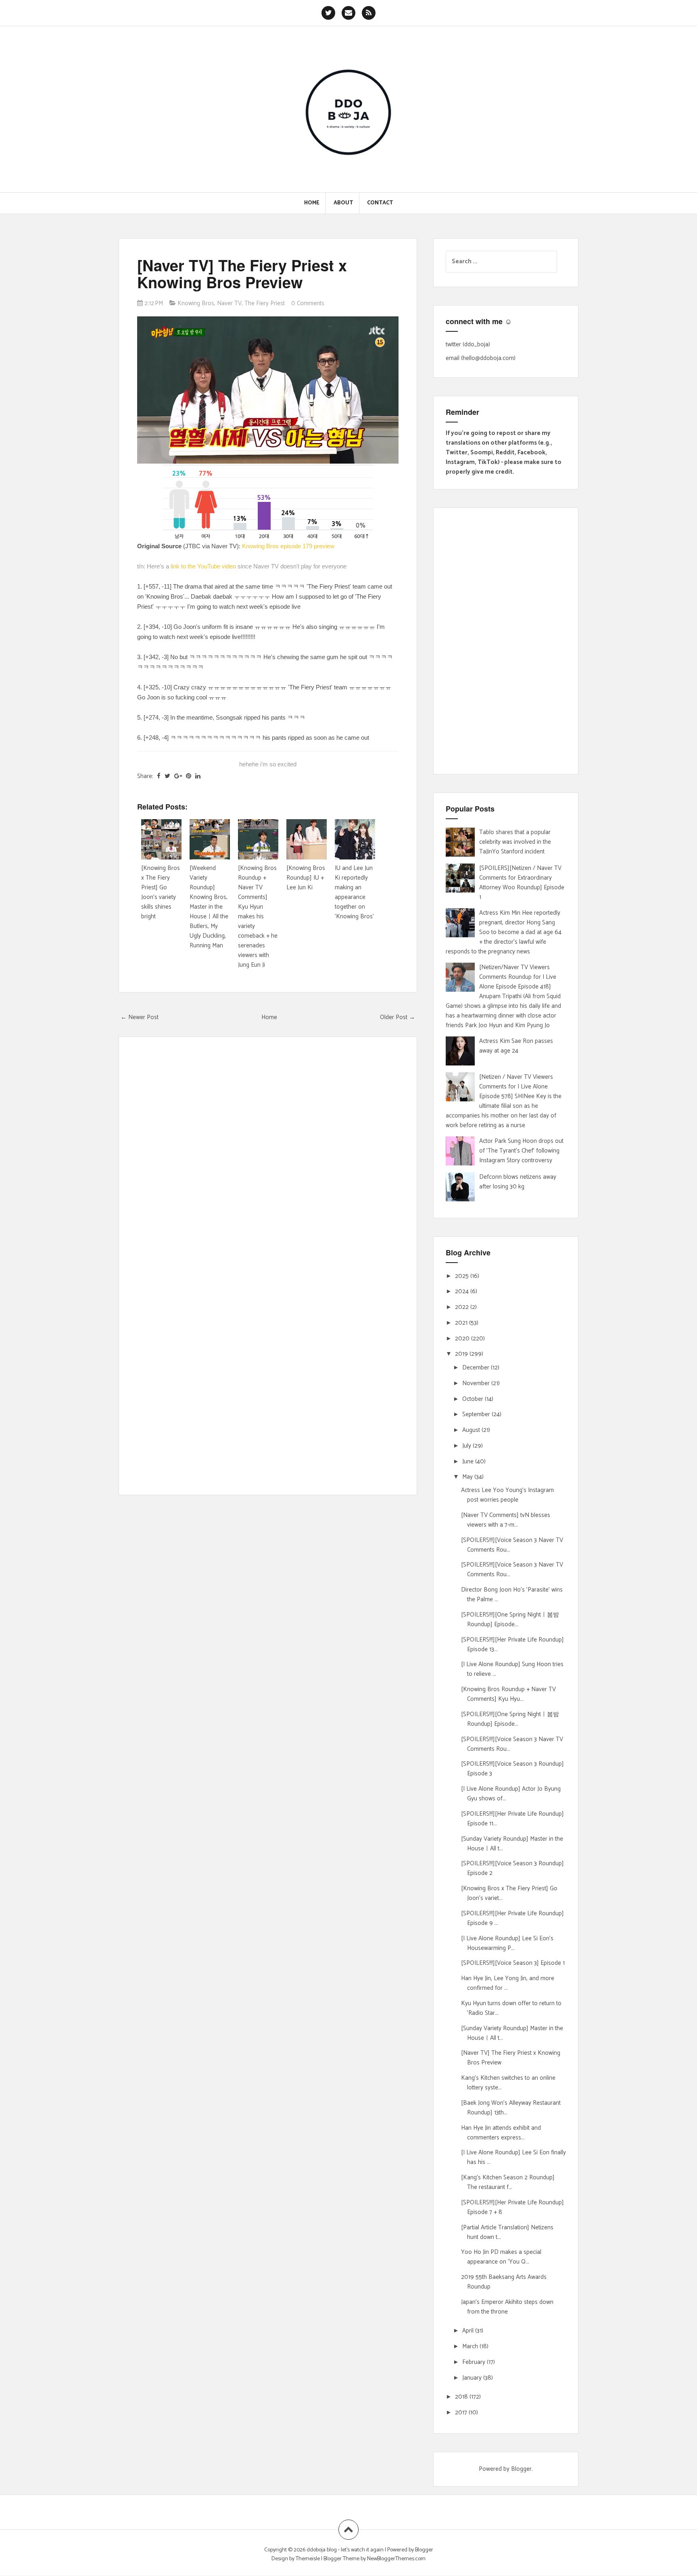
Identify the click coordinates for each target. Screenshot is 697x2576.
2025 (463, 1276)
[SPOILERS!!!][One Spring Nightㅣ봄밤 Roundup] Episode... (510, 1620)
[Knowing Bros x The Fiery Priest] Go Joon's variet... (509, 1893)
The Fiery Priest (265, 303)
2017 (462, 2413)
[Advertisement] (506, 641)
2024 (463, 1291)
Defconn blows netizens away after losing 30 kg (518, 1182)
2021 (462, 1323)
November (477, 1383)
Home (312, 203)
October (474, 1399)
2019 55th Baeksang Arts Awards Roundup (504, 2282)
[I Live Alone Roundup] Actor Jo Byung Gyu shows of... (511, 1794)
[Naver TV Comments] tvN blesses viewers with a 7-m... (506, 1520)
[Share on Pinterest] (189, 776)
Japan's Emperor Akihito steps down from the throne (507, 2307)
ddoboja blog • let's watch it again (346, 2550)
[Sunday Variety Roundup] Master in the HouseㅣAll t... (512, 1844)
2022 (463, 1307)
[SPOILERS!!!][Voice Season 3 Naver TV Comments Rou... (512, 1545)
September (477, 1414)
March (471, 2346)
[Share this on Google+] (178, 776)
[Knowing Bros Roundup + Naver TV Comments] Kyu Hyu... (508, 1694)
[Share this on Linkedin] (198, 776)
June (469, 1462)
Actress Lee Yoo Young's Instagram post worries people (507, 1495)
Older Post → (398, 1017)
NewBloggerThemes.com (396, 2559)
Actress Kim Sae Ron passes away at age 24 (516, 1046)
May (468, 1477)
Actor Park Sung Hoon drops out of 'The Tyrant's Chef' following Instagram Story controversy (521, 1151)
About (343, 203)
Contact (380, 203)
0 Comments (308, 303)
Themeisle (308, 2559)
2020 (463, 1339)
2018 (462, 2397)
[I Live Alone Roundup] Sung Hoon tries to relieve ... (512, 1669)
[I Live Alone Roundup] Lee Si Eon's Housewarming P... (507, 1943)
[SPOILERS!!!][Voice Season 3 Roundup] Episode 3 (512, 1769)
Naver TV (229, 303)
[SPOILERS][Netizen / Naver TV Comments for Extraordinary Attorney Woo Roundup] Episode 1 (522, 883)
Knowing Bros (196, 303)
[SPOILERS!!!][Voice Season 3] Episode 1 (513, 1963)
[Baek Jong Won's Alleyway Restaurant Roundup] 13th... (511, 2108)
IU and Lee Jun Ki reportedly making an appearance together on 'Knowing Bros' (354, 892)
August (472, 1430)
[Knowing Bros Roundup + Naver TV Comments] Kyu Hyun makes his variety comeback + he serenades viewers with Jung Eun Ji (258, 917)
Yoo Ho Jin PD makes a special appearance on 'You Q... (501, 2257)
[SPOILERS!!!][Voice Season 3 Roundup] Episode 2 (512, 1868)
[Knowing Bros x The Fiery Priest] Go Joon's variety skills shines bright (161, 892)
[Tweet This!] (167, 776)
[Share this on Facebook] (159, 776)
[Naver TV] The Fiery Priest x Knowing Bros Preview (242, 274)
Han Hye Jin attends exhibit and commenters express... (501, 2133)
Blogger (521, 2469)
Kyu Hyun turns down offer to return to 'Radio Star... (511, 2008)
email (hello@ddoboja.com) (481, 358)
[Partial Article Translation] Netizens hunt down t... (507, 2232)
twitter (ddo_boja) (468, 344)
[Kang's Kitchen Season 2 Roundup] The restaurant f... (508, 2182)
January (473, 2378)
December (477, 1368)
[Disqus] (268, 1159)
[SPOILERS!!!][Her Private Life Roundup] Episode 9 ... (512, 1918)
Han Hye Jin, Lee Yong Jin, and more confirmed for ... (508, 1983)
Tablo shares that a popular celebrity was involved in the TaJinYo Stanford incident (515, 842)
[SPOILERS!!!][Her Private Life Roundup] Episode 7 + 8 (512, 2207)
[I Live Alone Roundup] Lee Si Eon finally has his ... (513, 2157)
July (467, 1446)
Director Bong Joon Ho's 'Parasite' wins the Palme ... (512, 1595)
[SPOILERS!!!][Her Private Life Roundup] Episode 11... (512, 1819)
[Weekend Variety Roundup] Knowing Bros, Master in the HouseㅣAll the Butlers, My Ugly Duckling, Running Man (209, 907)
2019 (462, 1354)
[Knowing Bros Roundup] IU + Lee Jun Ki (306, 878)
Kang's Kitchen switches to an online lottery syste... (508, 2083)
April (469, 2331)
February (475, 2362)
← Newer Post (140, 1017)
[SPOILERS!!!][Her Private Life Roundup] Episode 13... (512, 1645)
